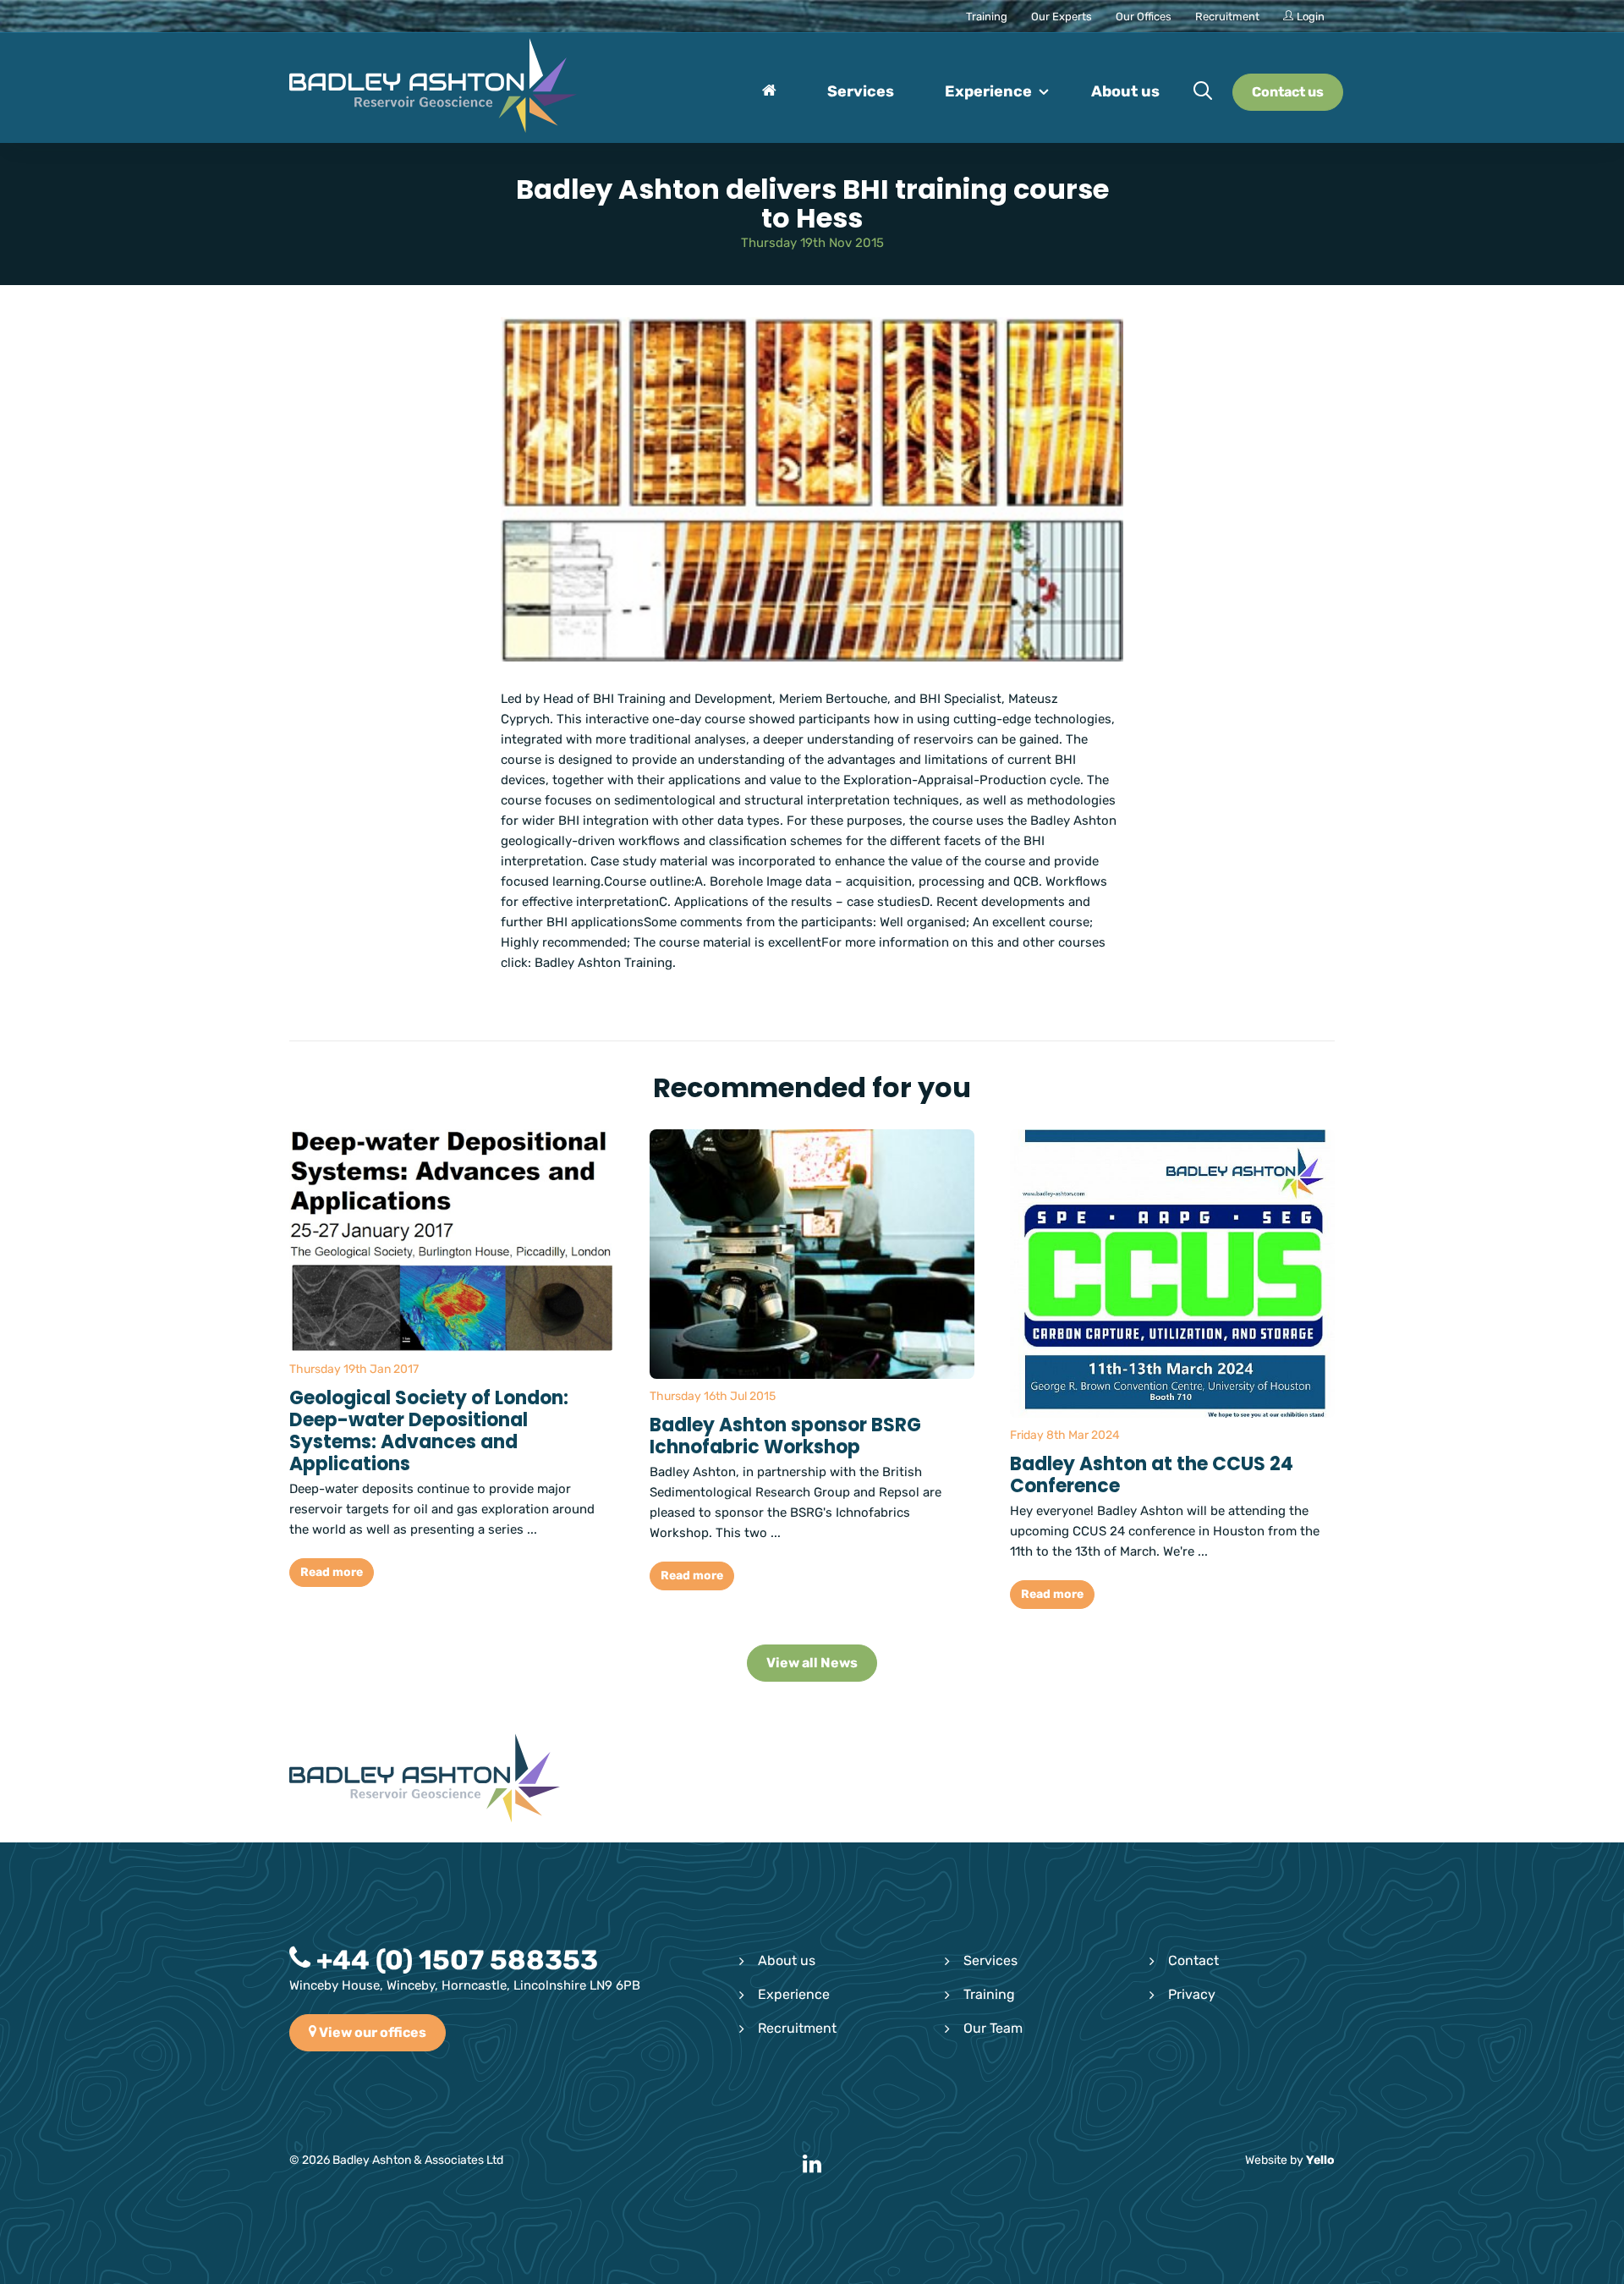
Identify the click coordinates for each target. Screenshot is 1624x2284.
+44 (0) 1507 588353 (454, 1960)
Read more (332, 1572)
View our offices (371, 2032)
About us (787, 1960)
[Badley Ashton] (433, 88)
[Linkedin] (812, 2165)
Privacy (1192, 1994)
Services (990, 1960)
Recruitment (797, 2028)
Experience (794, 1994)
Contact (1193, 1960)
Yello (1320, 2160)
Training (989, 1994)
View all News (812, 1663)
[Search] (1203, 92)
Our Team (993, 2028)
